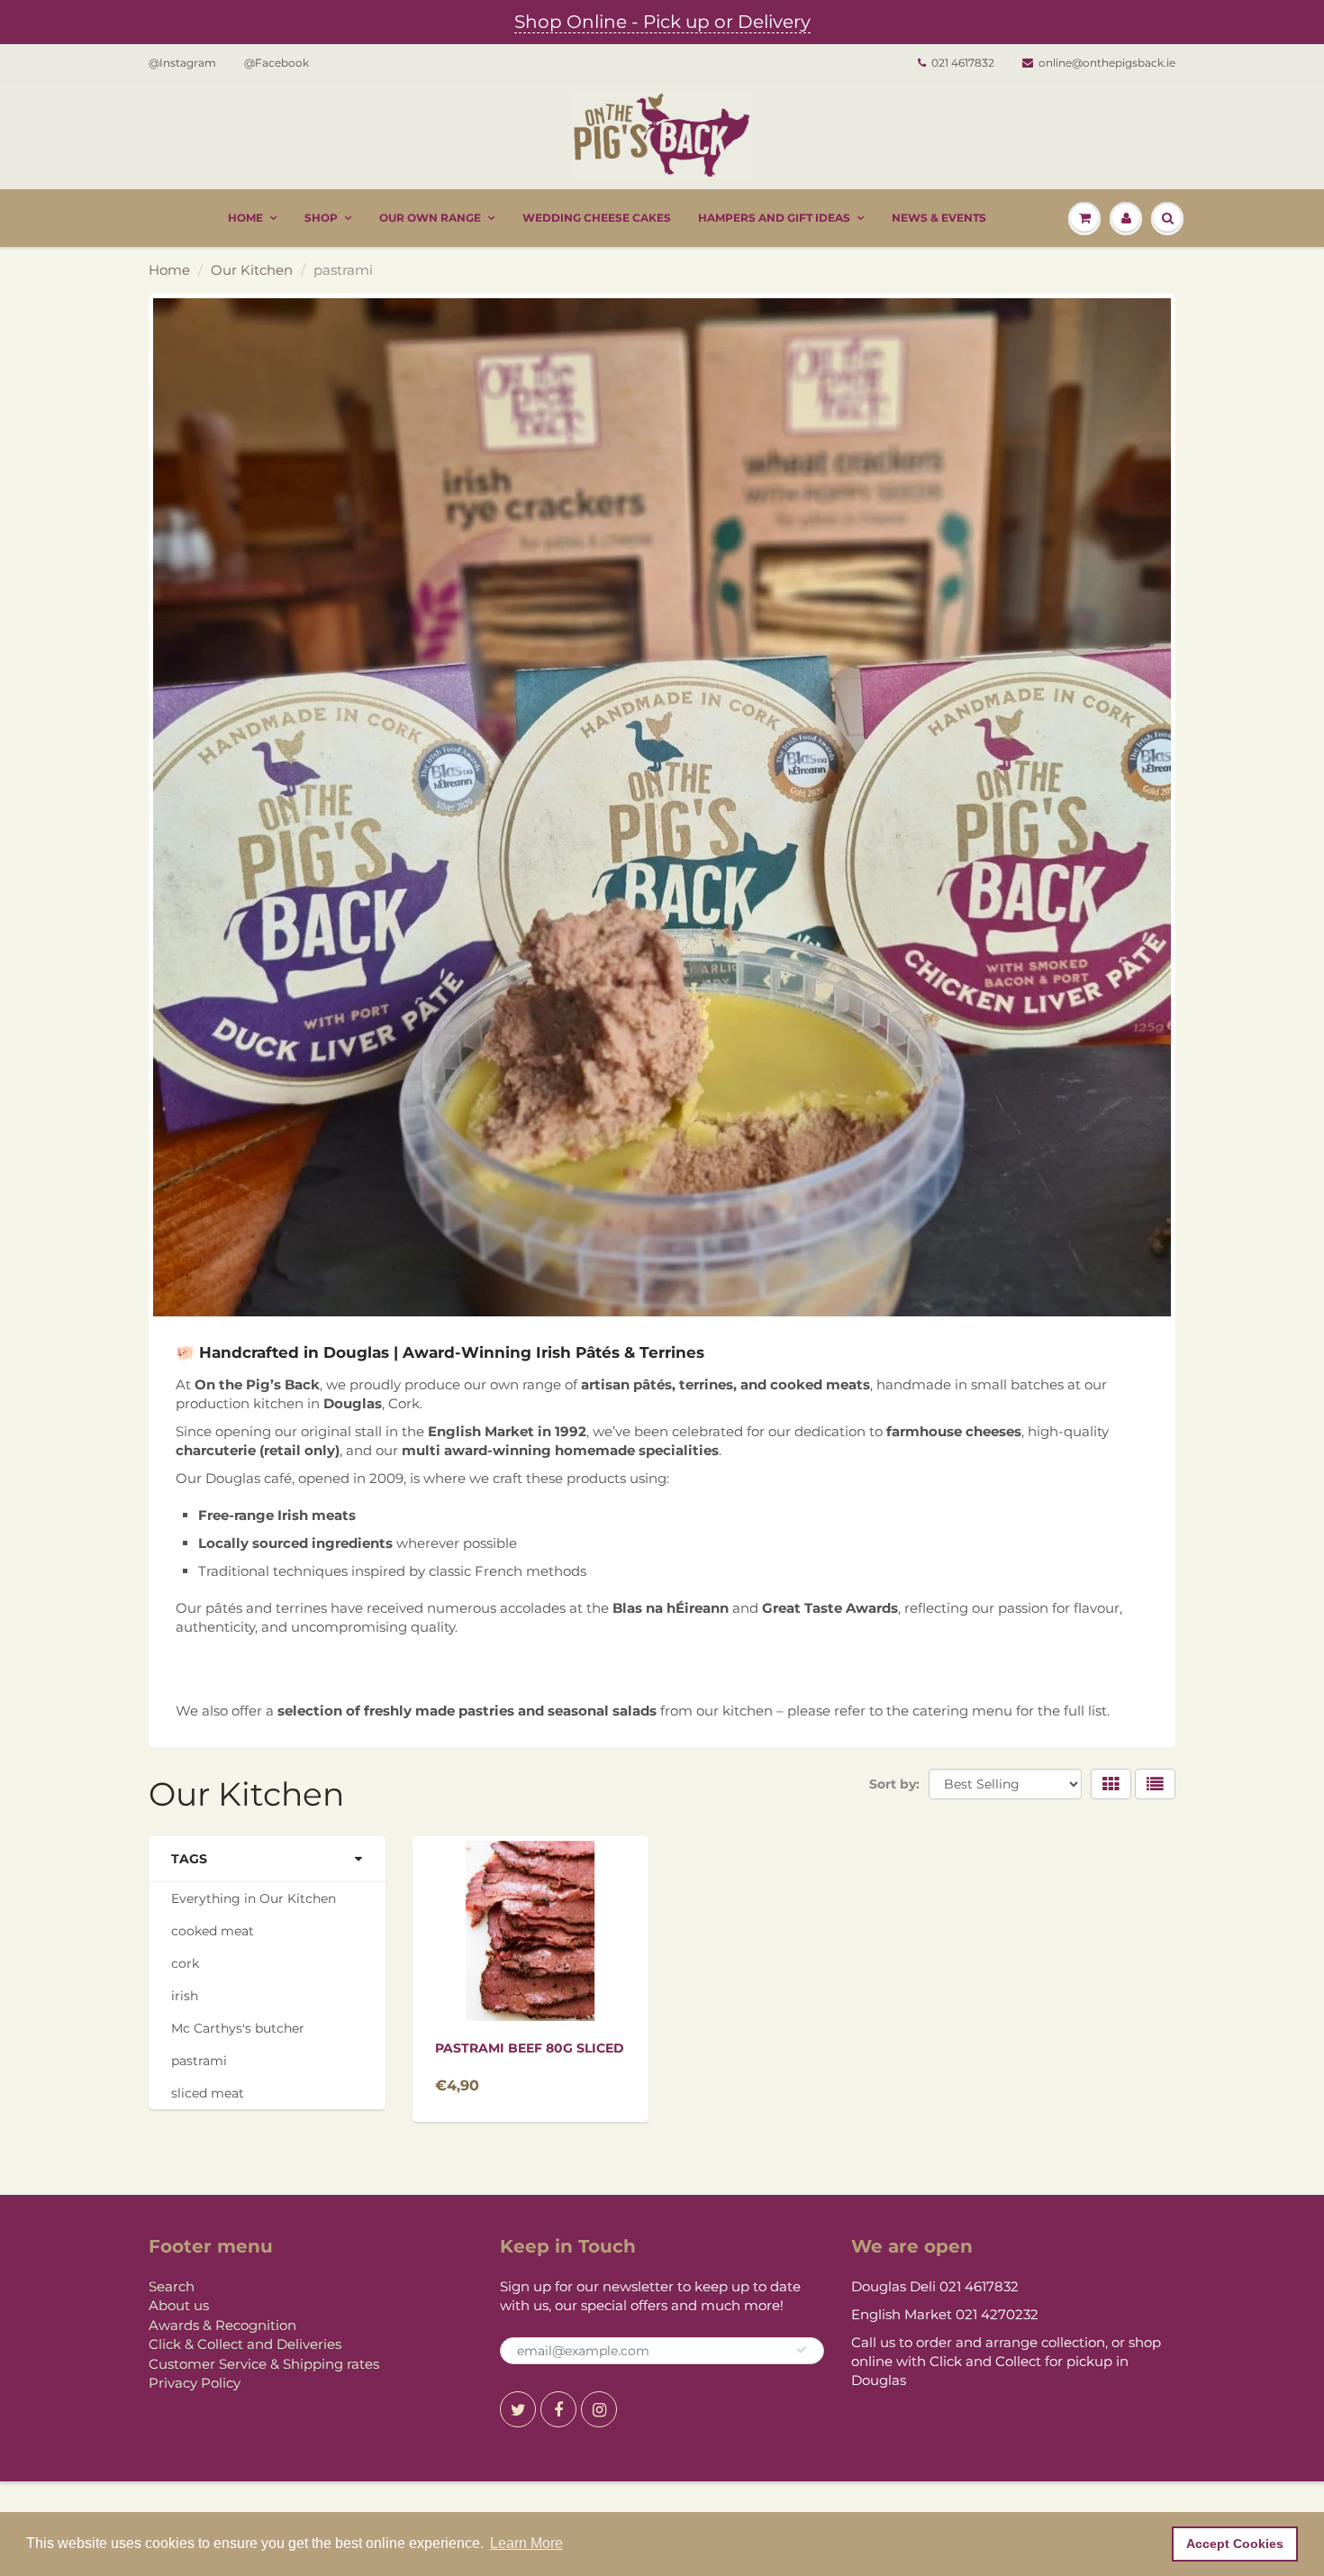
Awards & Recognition (222, 2325)
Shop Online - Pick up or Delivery (662, 22)
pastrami (199, 2061)
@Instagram (182, 63)
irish (185, 1996)
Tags (189, 1859)
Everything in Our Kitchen (254, 1898)
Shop (321, 218)
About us (179, 2305)
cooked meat (213, 1931)
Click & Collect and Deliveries (245, 2344)
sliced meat (208, 2093)
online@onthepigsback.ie (1107, 63)
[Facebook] (558, 2409)
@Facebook (277, 63)
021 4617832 (963, 63)
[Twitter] (518, 2409)
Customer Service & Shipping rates (264, 2364)
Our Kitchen (252, 270)
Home (245, 218)
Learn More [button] (526, 2543)
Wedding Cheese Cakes (597, 218)
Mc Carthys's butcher (238, 2028)
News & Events (939, 218)
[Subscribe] (802, 2350)
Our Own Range (430, 218)
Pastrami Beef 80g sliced (530, 2048)
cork (185, 1963)
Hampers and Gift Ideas (774, 218)
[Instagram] (599, 2409)
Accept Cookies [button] (1235, 2544)
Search (172, 2286)
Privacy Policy (195, 2383)
